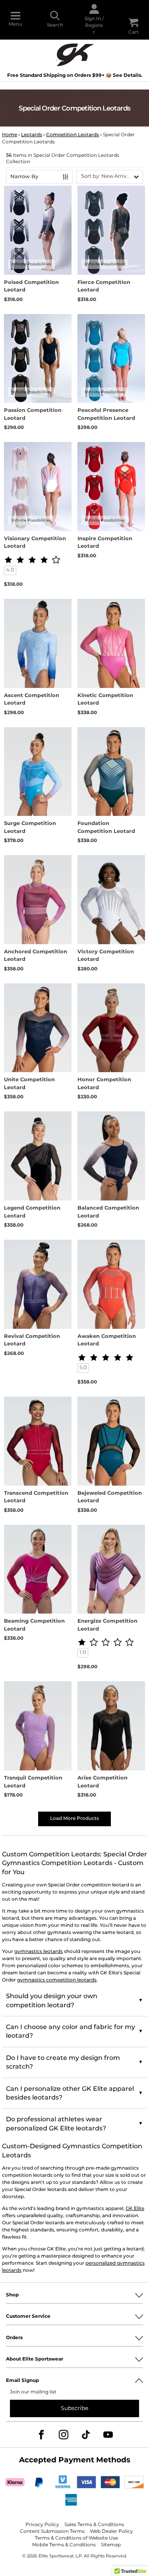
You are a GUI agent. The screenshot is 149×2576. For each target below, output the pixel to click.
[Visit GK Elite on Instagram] (64, 2435)
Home (10, 135)
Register (94, 29)
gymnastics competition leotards (57, 1980)
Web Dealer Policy (111, 2531)
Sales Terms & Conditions (94, 2525)
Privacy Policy (42, 2525)
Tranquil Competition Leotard (33, 1782)
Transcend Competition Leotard (36, 1497)
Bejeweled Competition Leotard (110, 1497)
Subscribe (74, 2408)
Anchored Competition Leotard (36, 956)
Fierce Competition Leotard (104, 287)
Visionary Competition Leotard (35, 543)
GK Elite (135, 2209)
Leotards (32, 135)
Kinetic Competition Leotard (105, 700)
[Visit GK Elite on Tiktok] (86, 2435)
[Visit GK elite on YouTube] (108, 2435)
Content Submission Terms (52, 2531)
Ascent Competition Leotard (32, 700)
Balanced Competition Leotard (108, 1212)
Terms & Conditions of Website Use (76, 2538)
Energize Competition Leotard (107, 1625)
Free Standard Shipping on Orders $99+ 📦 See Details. (75, 75)
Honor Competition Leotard (104, 1084)
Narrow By (24, 177)
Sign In (93, 19)
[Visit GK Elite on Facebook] (41, 2435)
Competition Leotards (73, 135)
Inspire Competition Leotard (105, 543)
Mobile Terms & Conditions (64, 2545)
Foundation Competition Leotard (106, 828)
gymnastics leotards (39, 1952)
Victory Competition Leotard (106, 956)
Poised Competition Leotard (31, 287)
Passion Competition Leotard (33, 414)
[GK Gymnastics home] (75, 54)
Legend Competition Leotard (32, 1212)
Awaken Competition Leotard (107, 1340)
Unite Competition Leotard (29, 1084)
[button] (110, 177)
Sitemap (111, 2545)
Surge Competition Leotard (30, 828)
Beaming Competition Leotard (34, 1625)
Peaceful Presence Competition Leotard (106, 414)
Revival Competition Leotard (32, 1340)
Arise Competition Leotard (103, 1782)
